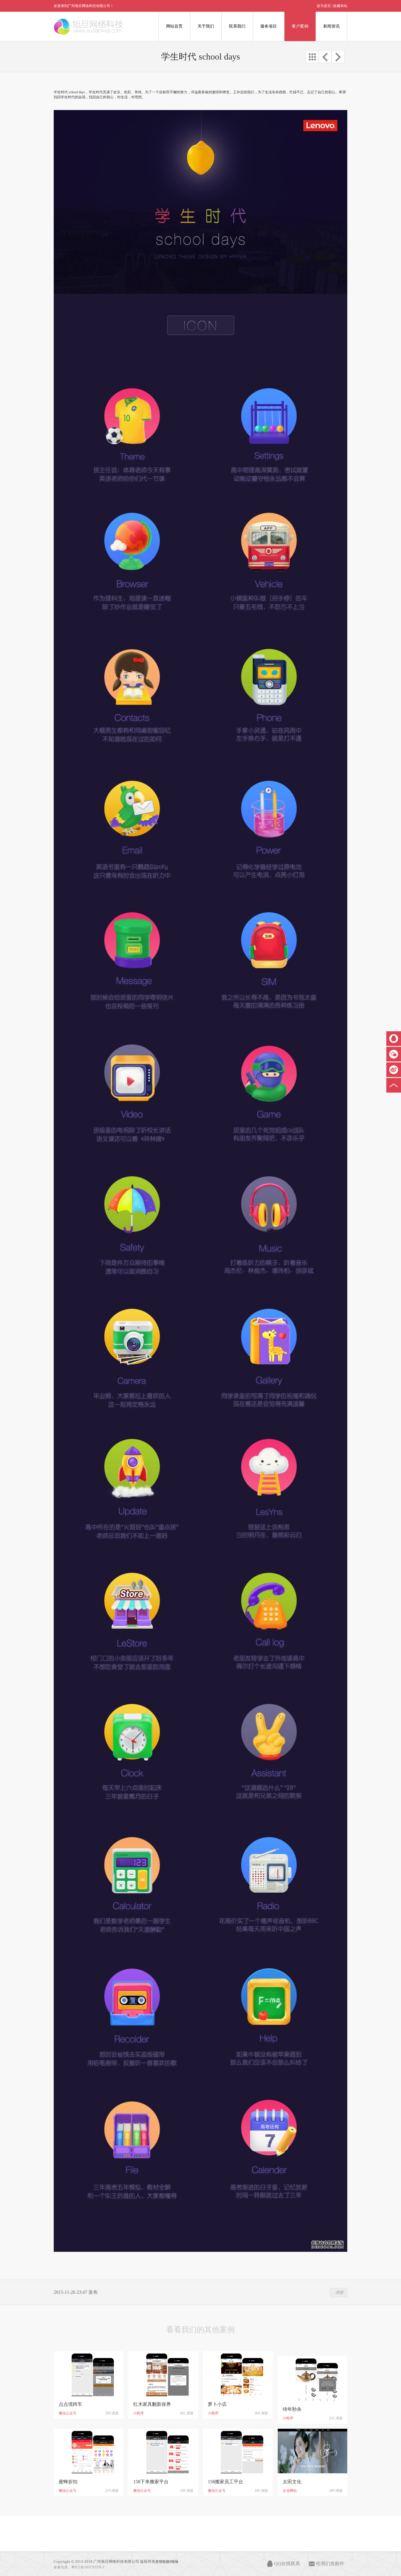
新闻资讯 (331, 26)
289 (332, 2491)
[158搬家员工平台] (238, 2451)
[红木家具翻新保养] (163, 2374)
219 (108, 2491)
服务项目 (269, 26)
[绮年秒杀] (312, 2379)
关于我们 (206, 26)
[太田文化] (312, 2451)
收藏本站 (340, 6)
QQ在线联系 (287, 2564)
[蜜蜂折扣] (89, 2451)
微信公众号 (68, 2413)
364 (257, 2413)
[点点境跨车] (89, 2374)
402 (183, 2413)
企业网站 (290, 2491)
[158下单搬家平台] (163, 2451)
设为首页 (324, 6)
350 (108, 2413)
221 (332, 2418)
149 (183, 2491)
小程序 (139, 2413)
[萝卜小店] (238, 2374)
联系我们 (237, 26)
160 (257, 2491)
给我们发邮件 (330, 2564)
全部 (312, 57)
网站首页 (174, 26)
